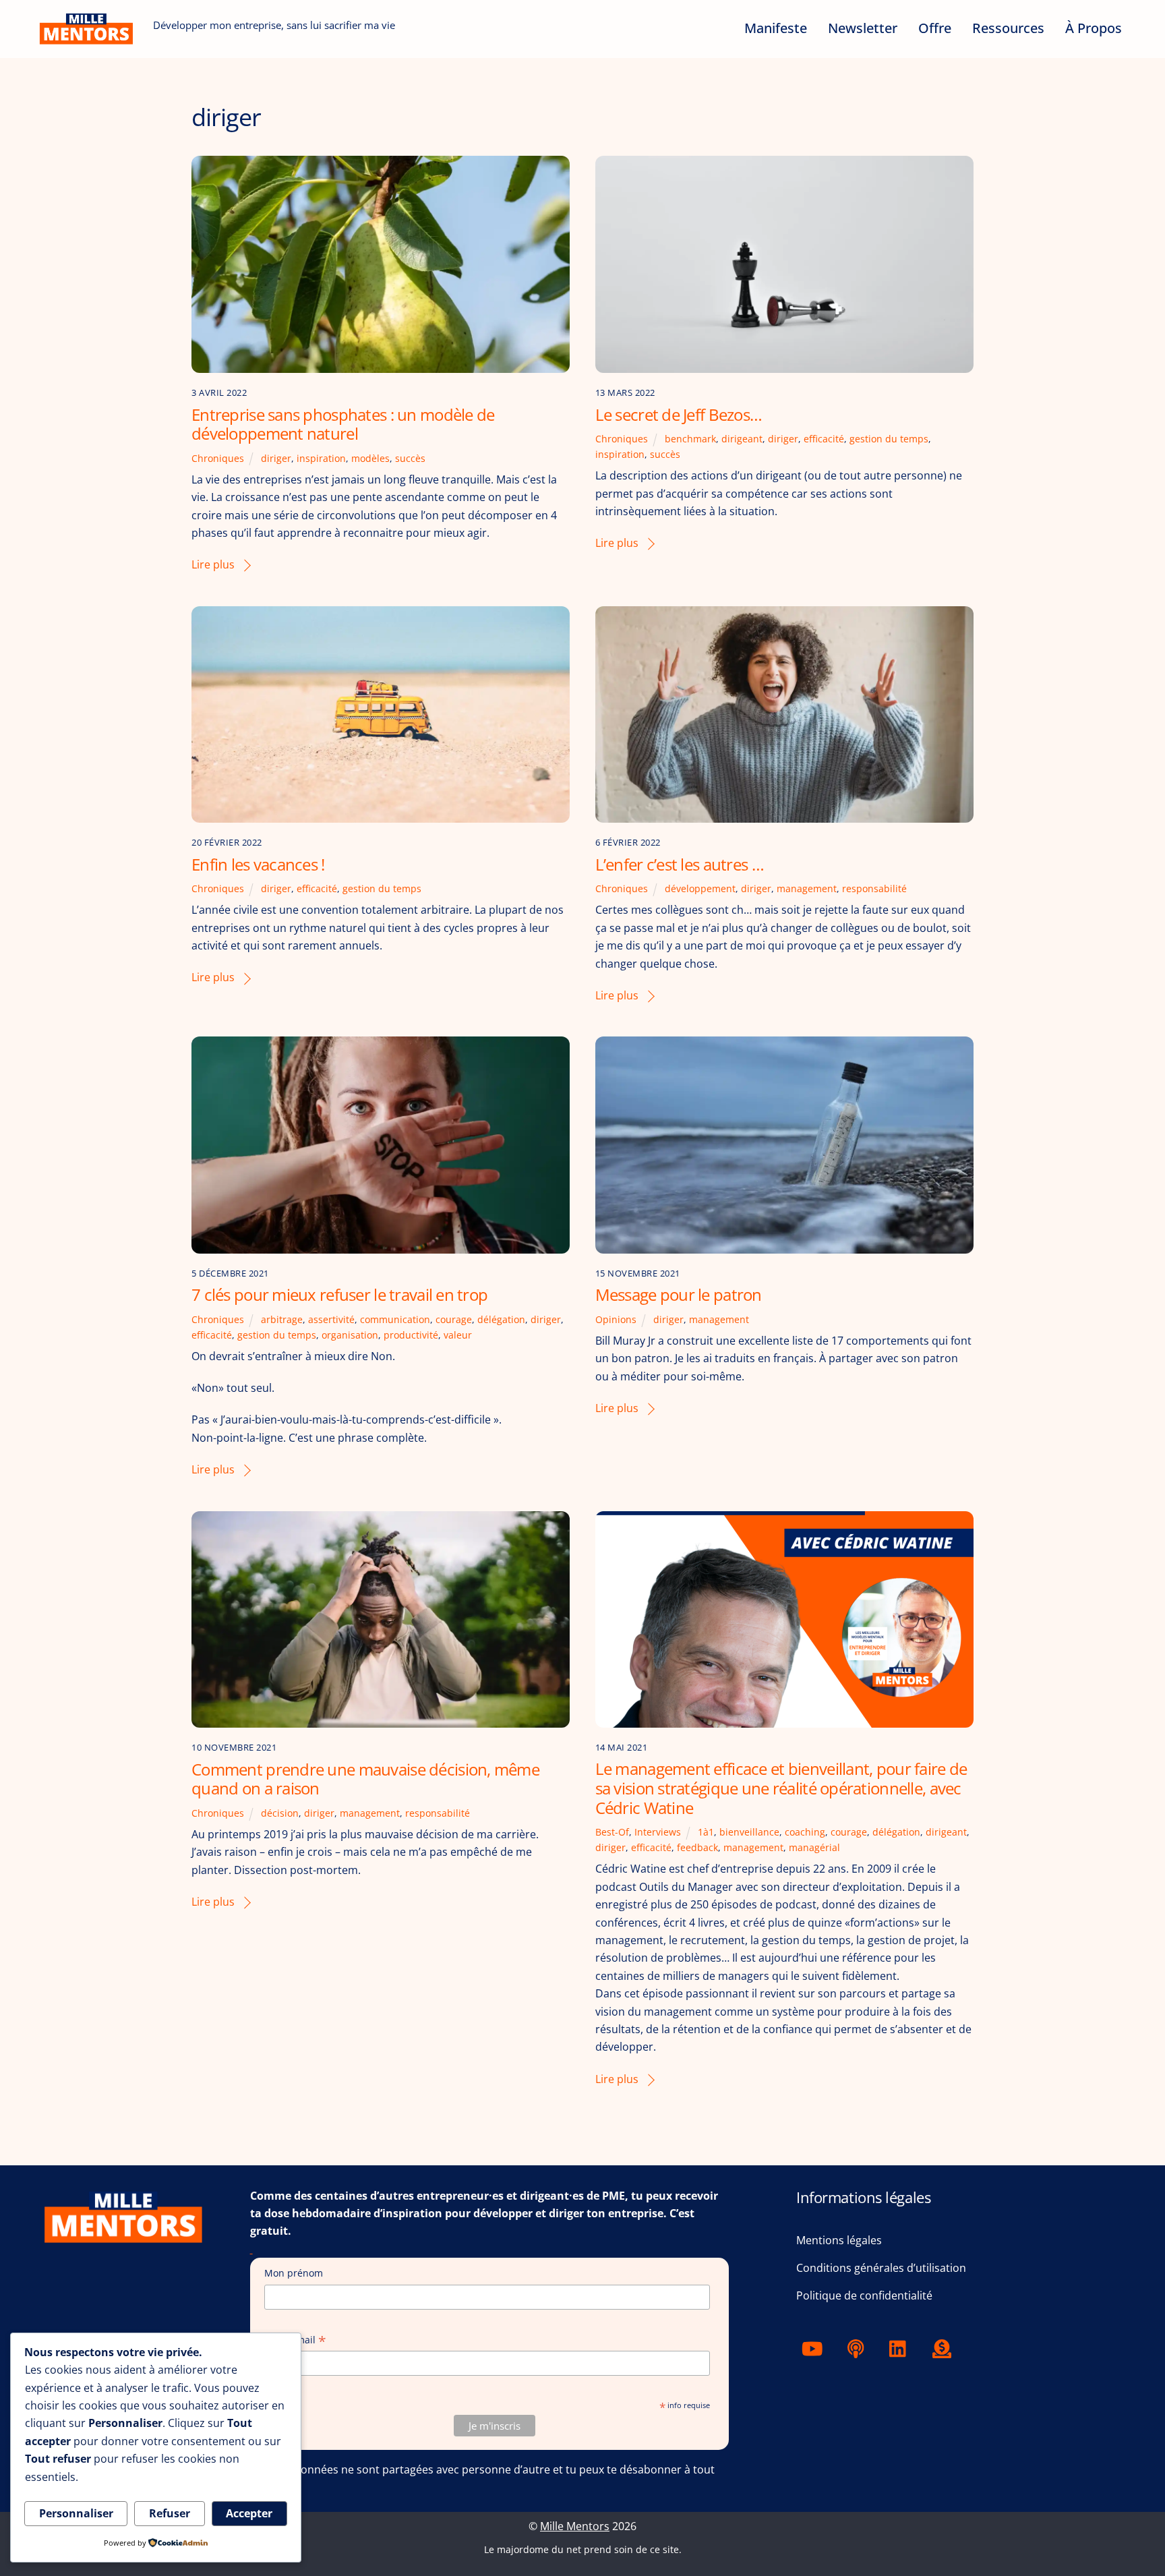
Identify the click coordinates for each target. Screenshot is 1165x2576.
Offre (935, 28)
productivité (411, 1335)
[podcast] (858, 2347)
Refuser (170, 2513)
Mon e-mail (295, 2340)
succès (410, 458)
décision (280, 1813)
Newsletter (863, 28)
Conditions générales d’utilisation (881, 2268)
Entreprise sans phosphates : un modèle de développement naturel (343, 424)
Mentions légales (839, 2240)
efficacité (824, 439)
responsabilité (874, 888)
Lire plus (213, 564)
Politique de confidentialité (864, 2295)
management (807, 888)
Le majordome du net (533, 2549)
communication (395, 1319)
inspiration (321, 458)
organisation (350, 1335)
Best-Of (612, 1832)
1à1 (706, 1832)
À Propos (1094, 28)
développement (700, 888)
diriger (276, 458)
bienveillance (749, 1832)
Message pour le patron (679, 1294)
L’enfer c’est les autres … (680, 864)
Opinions (616, 1319)
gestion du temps (889, 439)
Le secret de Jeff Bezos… (679, 414)
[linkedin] (901, 2347)
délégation (501, 1319)
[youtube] (815, 2347)
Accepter (249, 2513)
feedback (697, 1847)
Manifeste (776, 28)
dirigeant (742, 439)
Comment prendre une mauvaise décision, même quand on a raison (365, 1779)
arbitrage (282, 1319)
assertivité (331, 1319)
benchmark (690, 439)
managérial (814, 1847)
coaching (805, 1832)
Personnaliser (76, 2513)
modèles (370, 458)
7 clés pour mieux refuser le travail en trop (339, 1294)
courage (454, 1319)
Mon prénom (294, 2273)
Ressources (1008, 28)
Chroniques (218, 458)
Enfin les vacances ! (258, 864)
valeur (458, 1335)
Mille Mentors (575, 2526)
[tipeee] (944, 2347)
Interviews (658, 1832)
